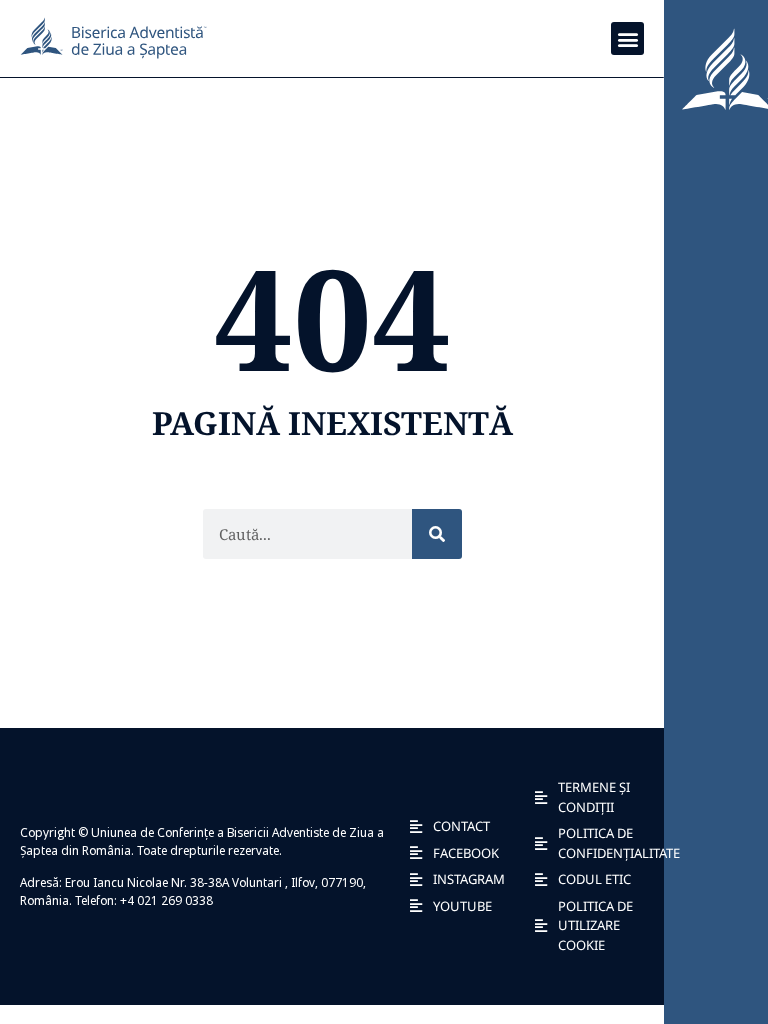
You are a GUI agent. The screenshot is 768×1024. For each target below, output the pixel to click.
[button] (627, 38)
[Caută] (437, 534)
